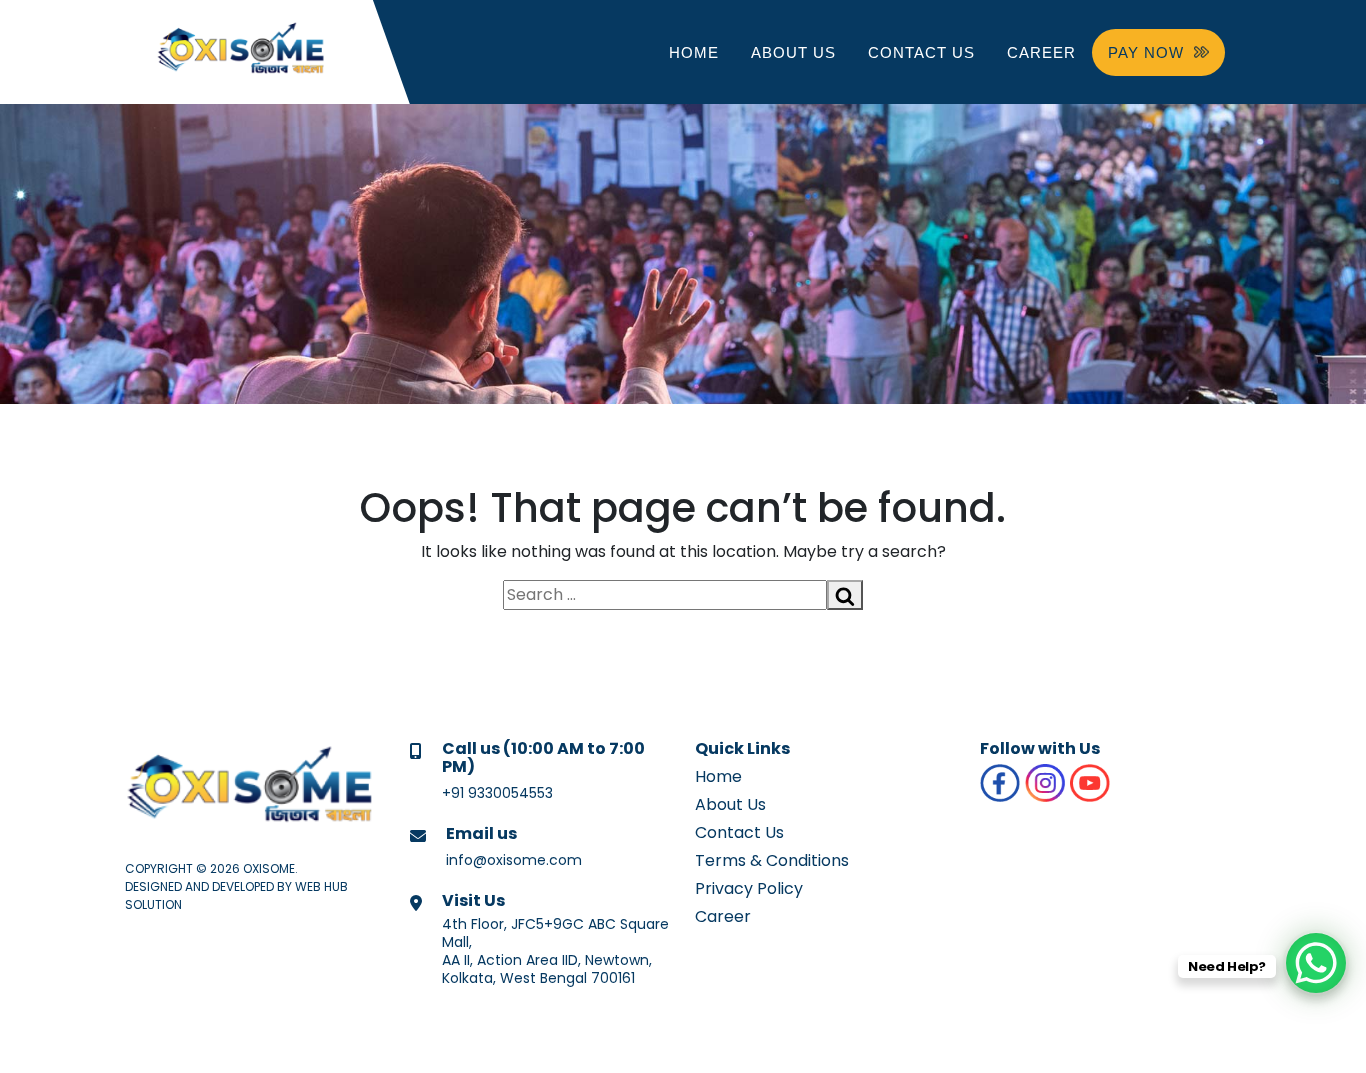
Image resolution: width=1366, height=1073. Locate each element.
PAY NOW (1146, 52)
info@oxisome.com (514, 860)
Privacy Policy (749, 888)
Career (1041, 52)
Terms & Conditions (772, 860)
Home (694, 52)
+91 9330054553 (497, 793)
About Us (793, 52)
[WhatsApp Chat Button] (1316, 963)
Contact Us (921, 52)
